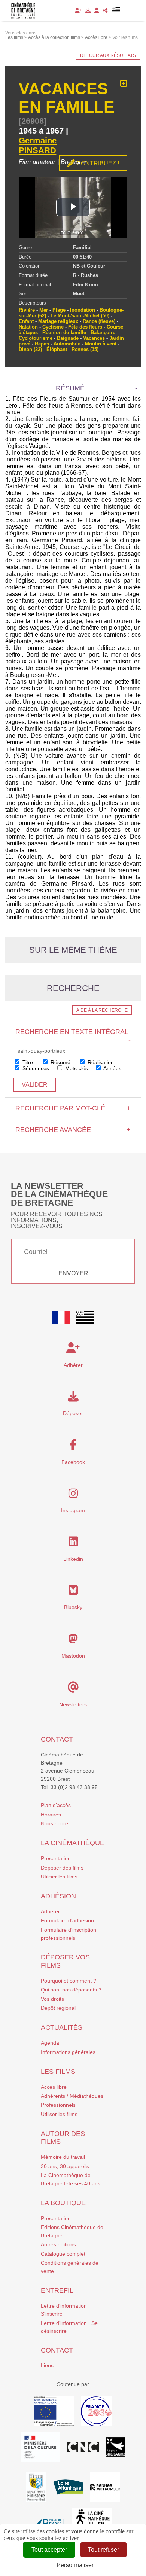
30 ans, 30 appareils (65, 2166)
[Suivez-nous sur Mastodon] (73, 1641)
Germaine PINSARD (38, 145)
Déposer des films (62, 1868)
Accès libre (54, 2087)
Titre (27, 1062)
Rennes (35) (85, 349)
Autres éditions (58, 2244)
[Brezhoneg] (116, 10)
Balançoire (103, 332)
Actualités (62, 2027)
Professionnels (58, 2105)
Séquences (35, 1068)
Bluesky (73, 1607)
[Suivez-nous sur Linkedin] (73, 1544)
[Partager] (105, 10)
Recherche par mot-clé (73, 1108)
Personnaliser (75, 2565)
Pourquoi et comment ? (69, 1981)
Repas (42, 344)
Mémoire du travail (63, 2157)
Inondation (83, 310)
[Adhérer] (78, 10)
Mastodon (73, 1656)
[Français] (61, 1317)
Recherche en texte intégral (73, 1035)
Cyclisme (53, 327)
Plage (59, 310)
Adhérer (50, 1911)
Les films (58, 2072)
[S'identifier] (97, 10)
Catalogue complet (63, 2254)
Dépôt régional (58, 2008)
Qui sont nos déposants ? (71, 1990)
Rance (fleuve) (99, 321)
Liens (47, 2365)
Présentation (56, 1858)
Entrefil (57, 2290)
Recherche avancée (73, 1130)
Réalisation (100, 1062)
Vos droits (52, 1999)
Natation (28, 327)
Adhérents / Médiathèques (72, 2096)
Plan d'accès (56, 1805)
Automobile (67, 344)
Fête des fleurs (85, 327)
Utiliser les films (59, 1877)
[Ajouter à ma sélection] (124, 84)
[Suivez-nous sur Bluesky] (73, 1592)
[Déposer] (88, 10)
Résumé (60, 1062)
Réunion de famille (64, 332)
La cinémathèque (73, 1843)
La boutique (63, 2203)
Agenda (50, 2043)
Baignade (68, 338)
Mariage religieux (58, 321)
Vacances (94, 338)
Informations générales (68, 2052)
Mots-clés (76, 1068)
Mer (44, 310)
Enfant (26, 321)
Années (112, 1068)
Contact (57, 1739)
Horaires (51, 1815)
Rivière (27, 310)
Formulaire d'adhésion (67, 1920)
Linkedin (73, 1559)
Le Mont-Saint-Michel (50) (80, 316)
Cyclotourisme (36, 338)
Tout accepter (49, 2550)
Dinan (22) (30, 349)
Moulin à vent (101, 344)
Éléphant (57, 349)
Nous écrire (54, 1823)
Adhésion (58, 1896)
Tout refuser (104, 2550)
